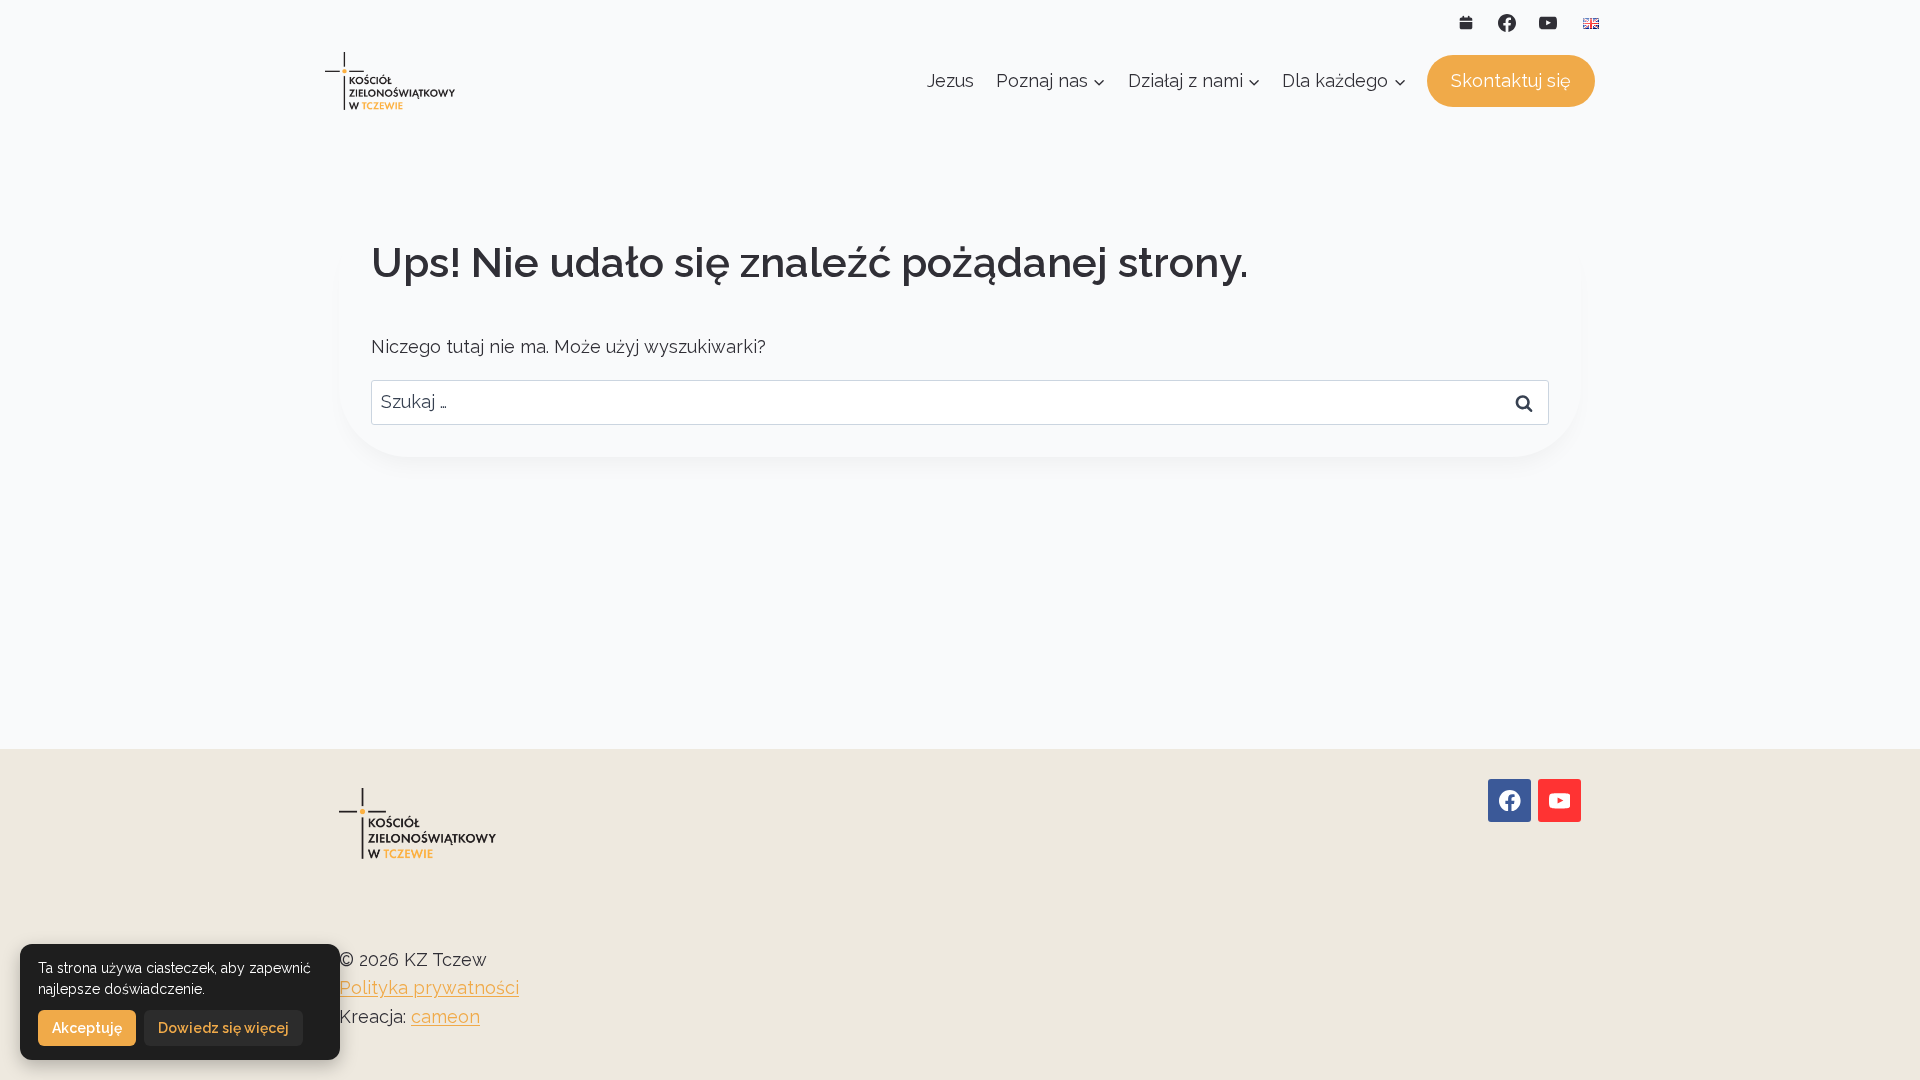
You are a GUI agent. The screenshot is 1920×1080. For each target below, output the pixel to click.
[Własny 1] (1466, 23)
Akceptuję (87, 1028)
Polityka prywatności (429, 987)
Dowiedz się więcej (223, 1028)
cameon (445, 1016)
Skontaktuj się (1511, 80)
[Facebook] (1507, 23)
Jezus (950, 80)
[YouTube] (1548, 23)
